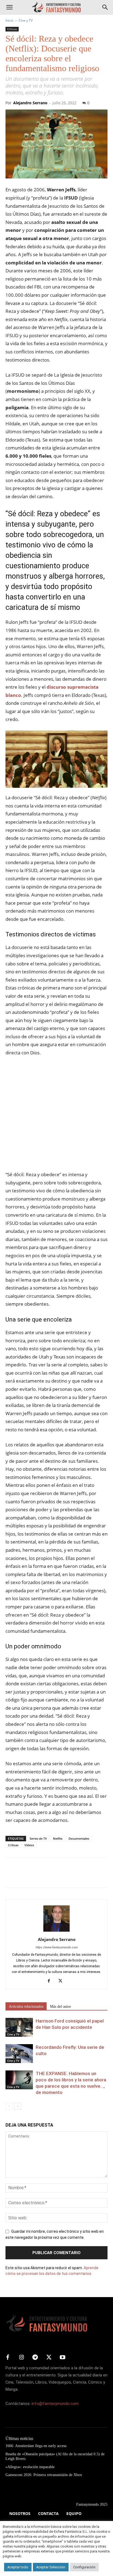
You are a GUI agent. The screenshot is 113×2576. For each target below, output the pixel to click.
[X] (24, 1876)
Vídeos (29, 1845)
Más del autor (60, 2007)
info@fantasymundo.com (55, 2404)
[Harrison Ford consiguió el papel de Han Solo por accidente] (19, 2027)
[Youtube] (63, 2358)
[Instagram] (21, 2358)
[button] (9, 7)
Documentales (79, 1838)
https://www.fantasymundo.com (57, 1947)
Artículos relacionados (26, 2007)
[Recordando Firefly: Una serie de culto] (19, 2054)
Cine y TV (26, 20)
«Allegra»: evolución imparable (30, 2467)
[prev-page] (9, 2106)
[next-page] (18, 2106)
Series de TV (38, 1838)
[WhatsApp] (49, 1876)
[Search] (105, 7)
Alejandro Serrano (30, 103)
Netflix (58, 1838)
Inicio (9, 20)
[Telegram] (61, 1876)
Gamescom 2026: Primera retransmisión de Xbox (44, 2475)
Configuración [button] (84, 2567)
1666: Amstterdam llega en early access (36, 2446)
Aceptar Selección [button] (51, 2567)
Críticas (12, 29)
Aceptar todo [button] (18, 2567)
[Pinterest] (36, 1876)
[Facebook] (11, 1876)
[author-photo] (56, 1932)
